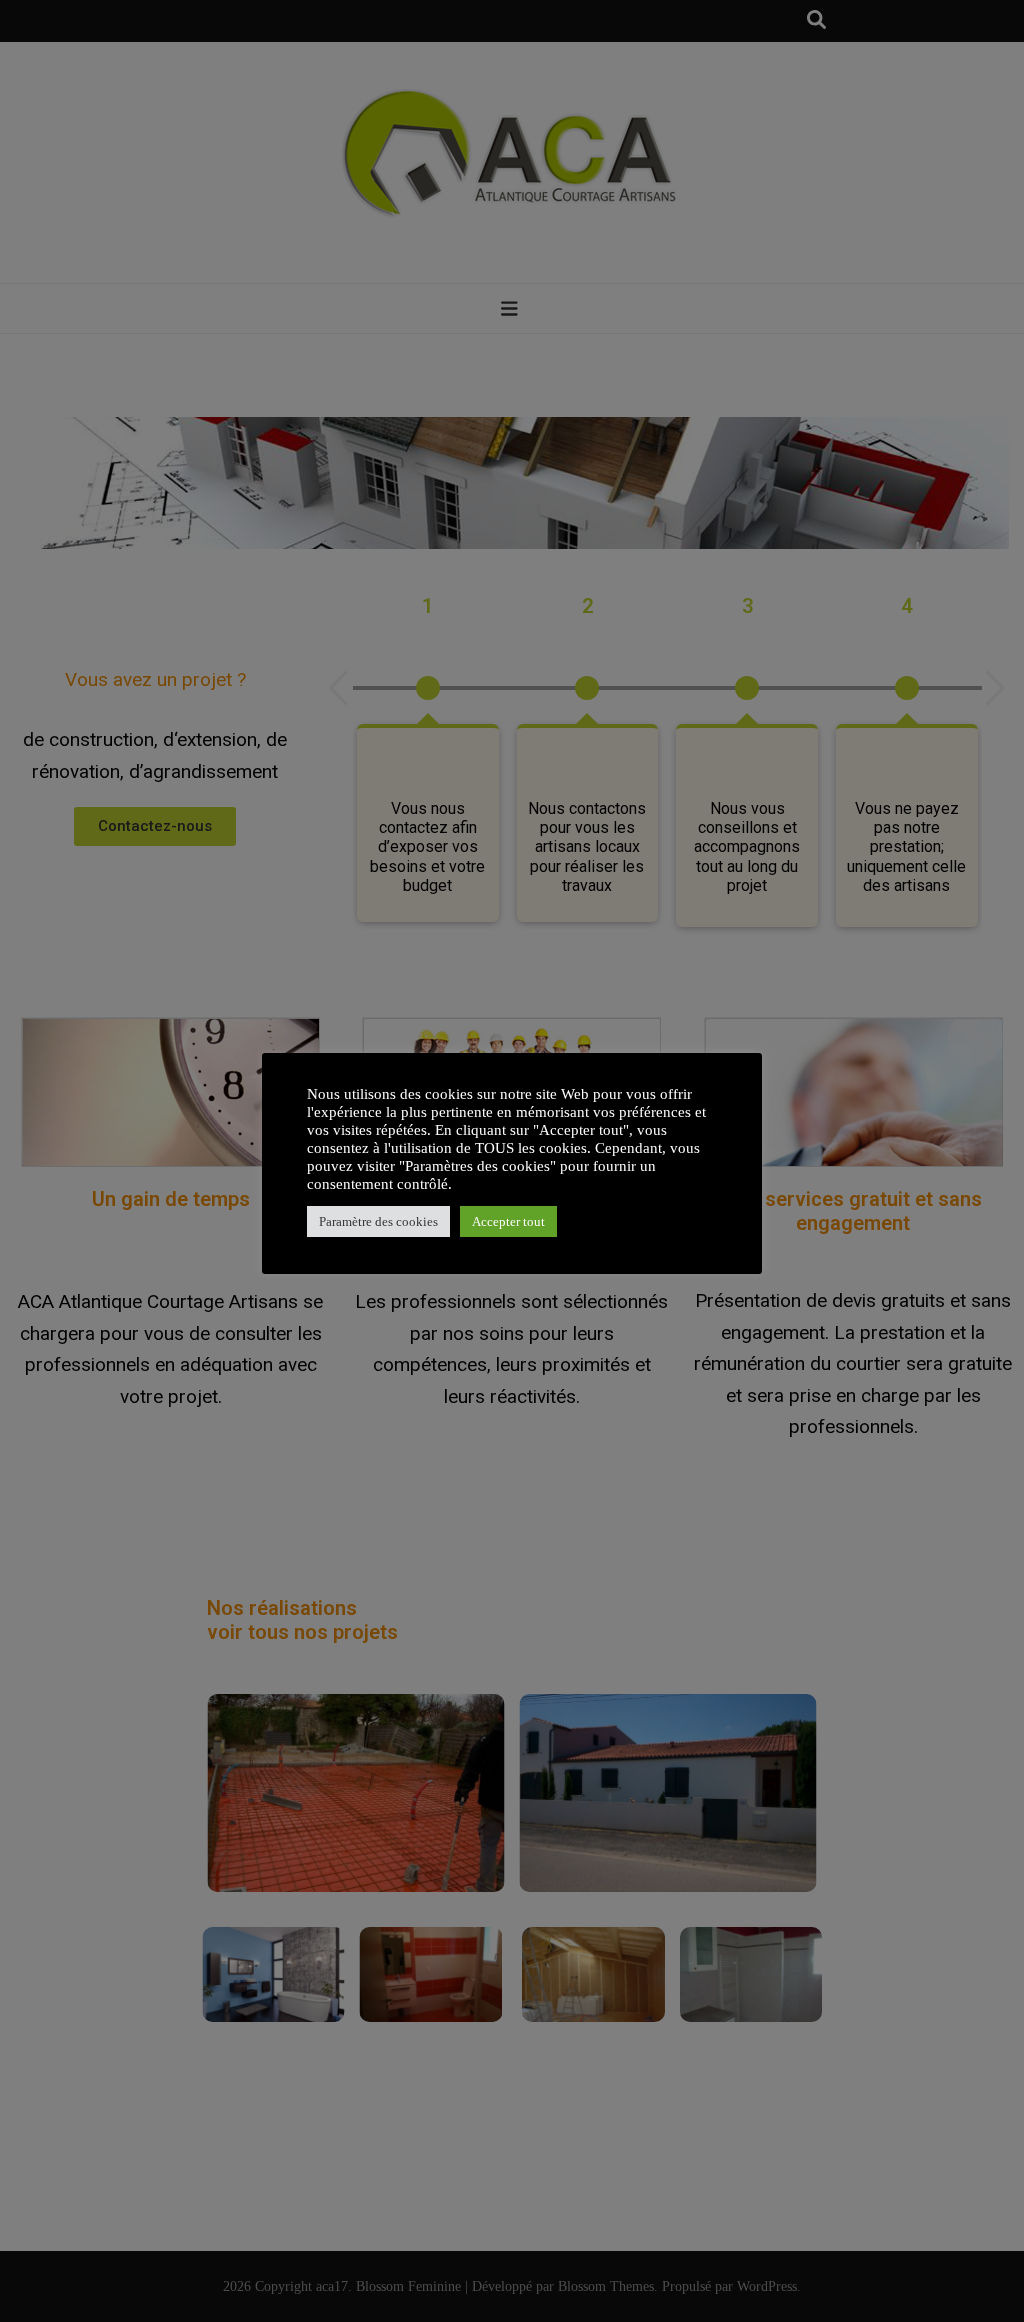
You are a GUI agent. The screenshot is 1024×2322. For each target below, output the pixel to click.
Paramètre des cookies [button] (378, 1221)
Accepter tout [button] (508, 1221)
